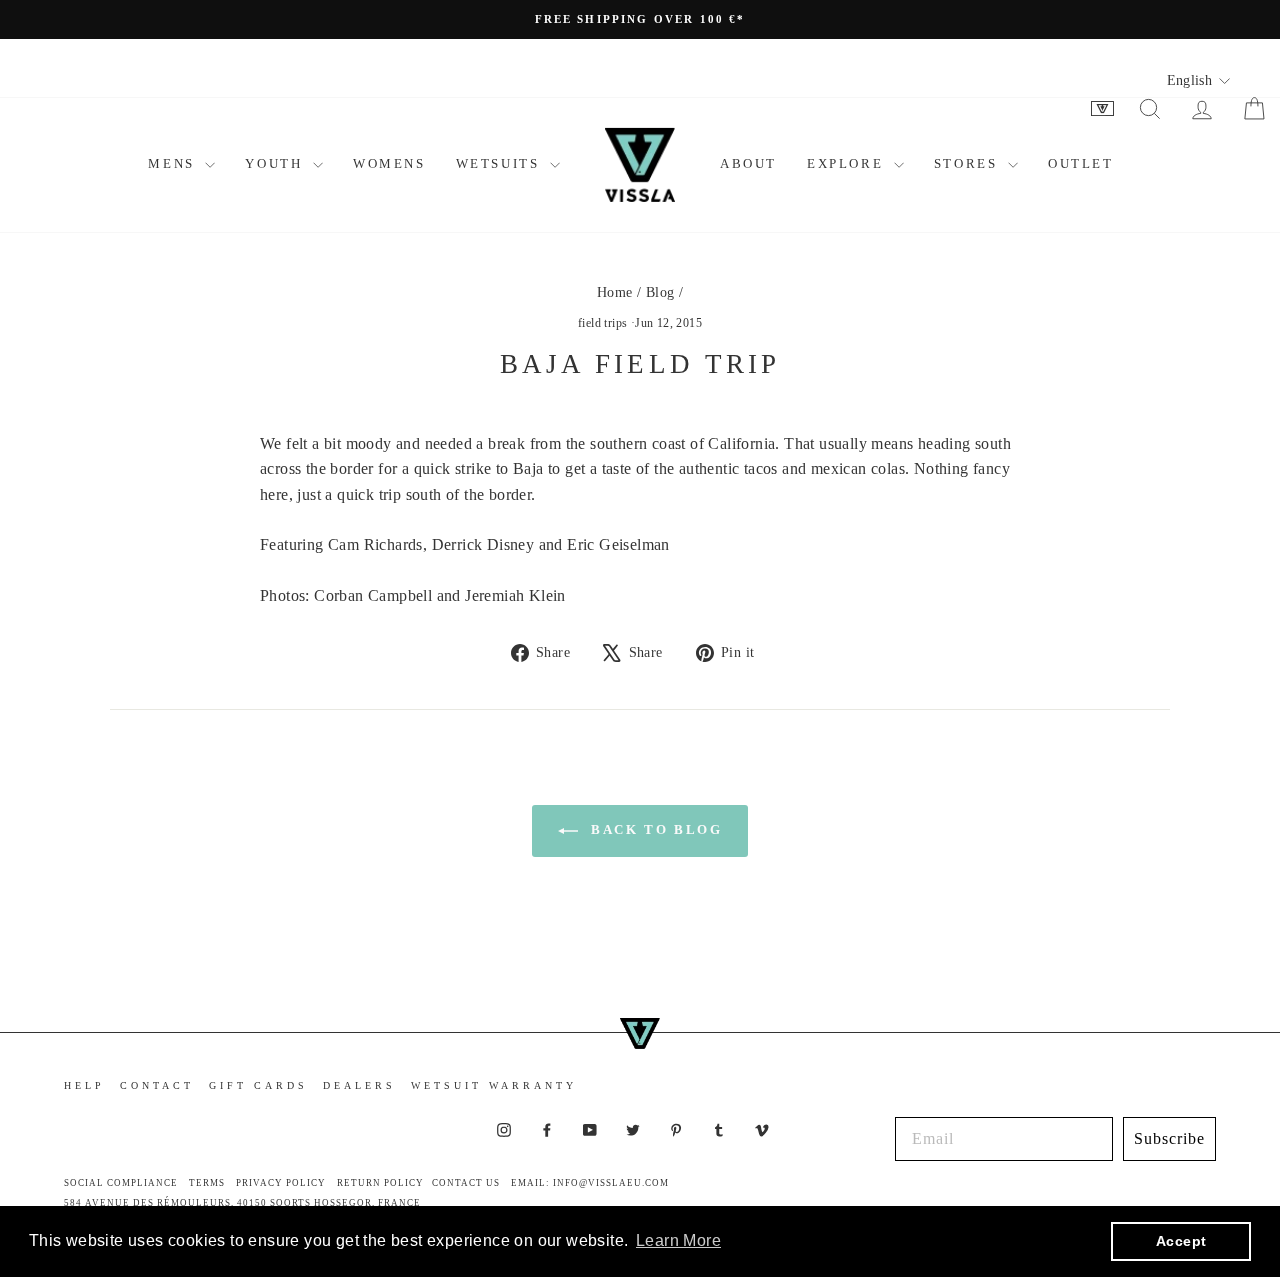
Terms (207, 1183)
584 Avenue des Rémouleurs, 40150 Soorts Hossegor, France (242, 1203)
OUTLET (1081, 163)
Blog (660, 292)
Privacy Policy (281, 1183)
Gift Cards (258, 1085)
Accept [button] (1181, 1241)
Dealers (359, 1085)
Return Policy (380, 1183)
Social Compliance (121, 1183)
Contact (157, 1085)
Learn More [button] (678, 1240)
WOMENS (389, 163)
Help (84, 1085)
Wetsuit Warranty (494, 1085)
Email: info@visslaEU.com (590, 1183)
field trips (602, 323)
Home (615, 292)
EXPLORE (848, 163)
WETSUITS (500, 163)
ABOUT (748, 163)
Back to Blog (654, 829)
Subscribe (1169, 1138)
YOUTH (276, 163)
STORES (968, 163)
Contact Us (466, 1183)
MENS (174, 163)
